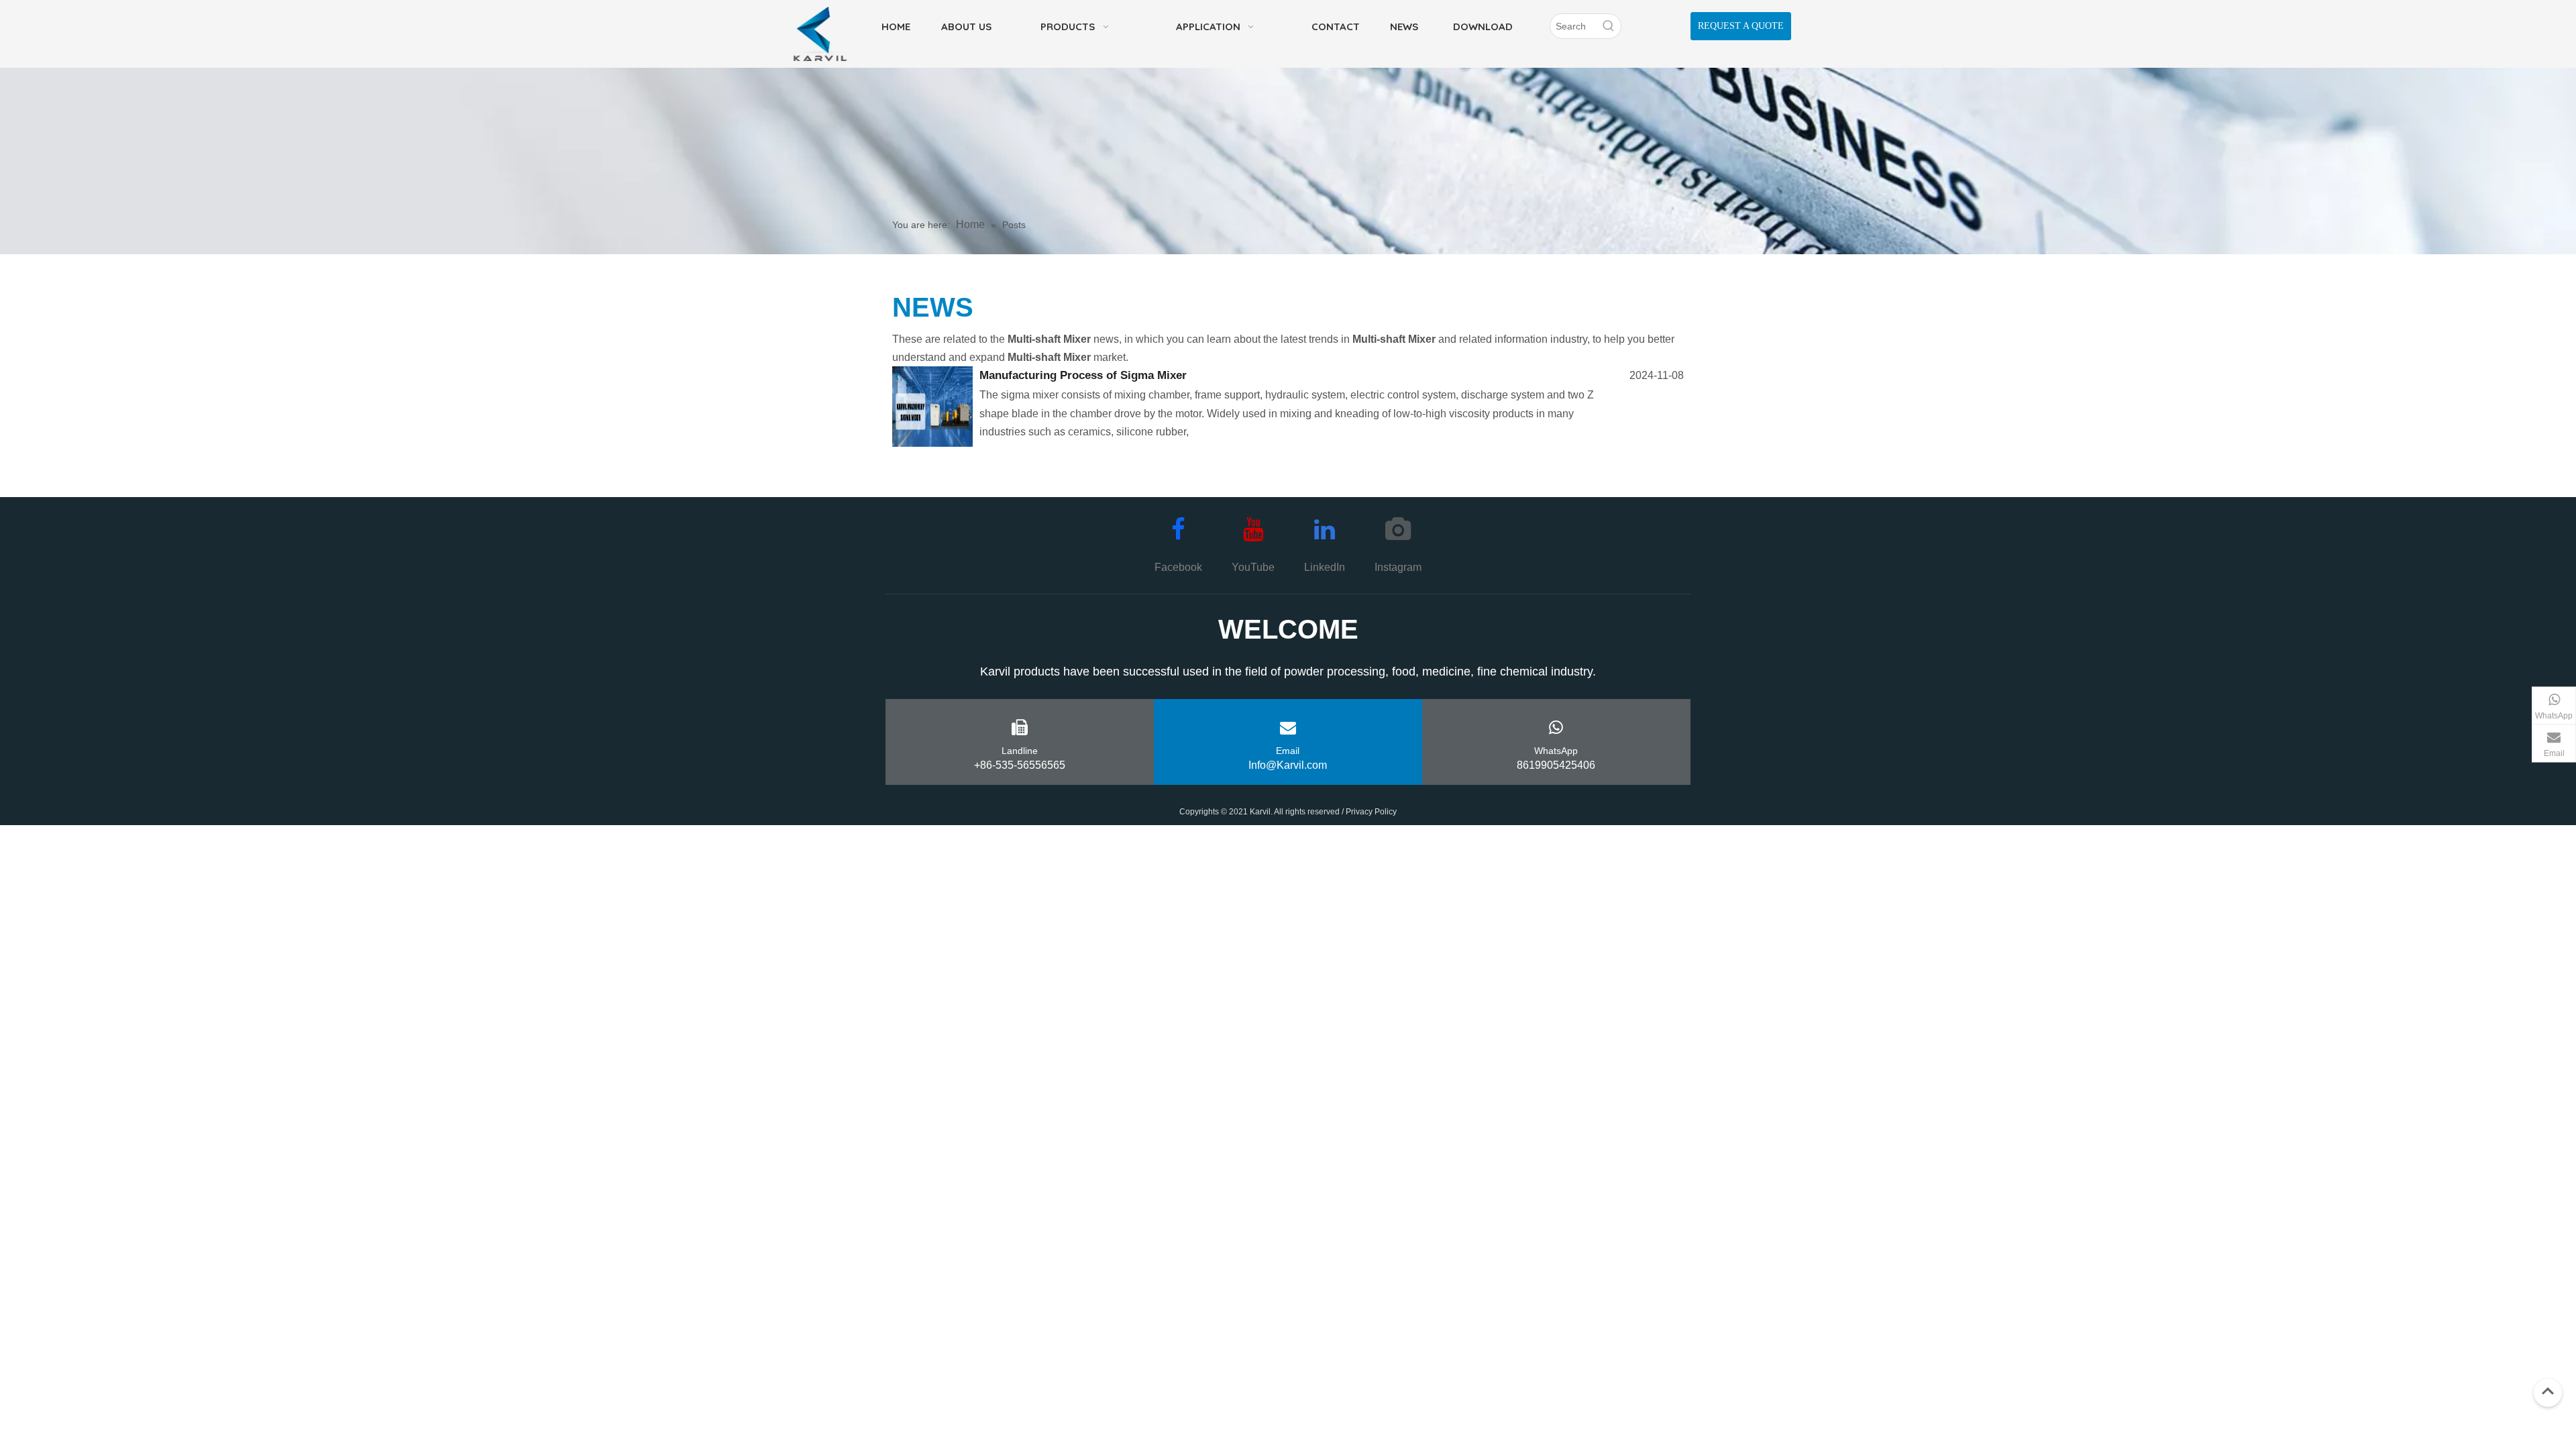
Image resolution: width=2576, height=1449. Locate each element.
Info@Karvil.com (1288, 765)
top (2548, 1391)
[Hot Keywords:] (1609, 26)
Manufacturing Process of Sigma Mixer (1083, 375)
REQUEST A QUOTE (1741, 26)
